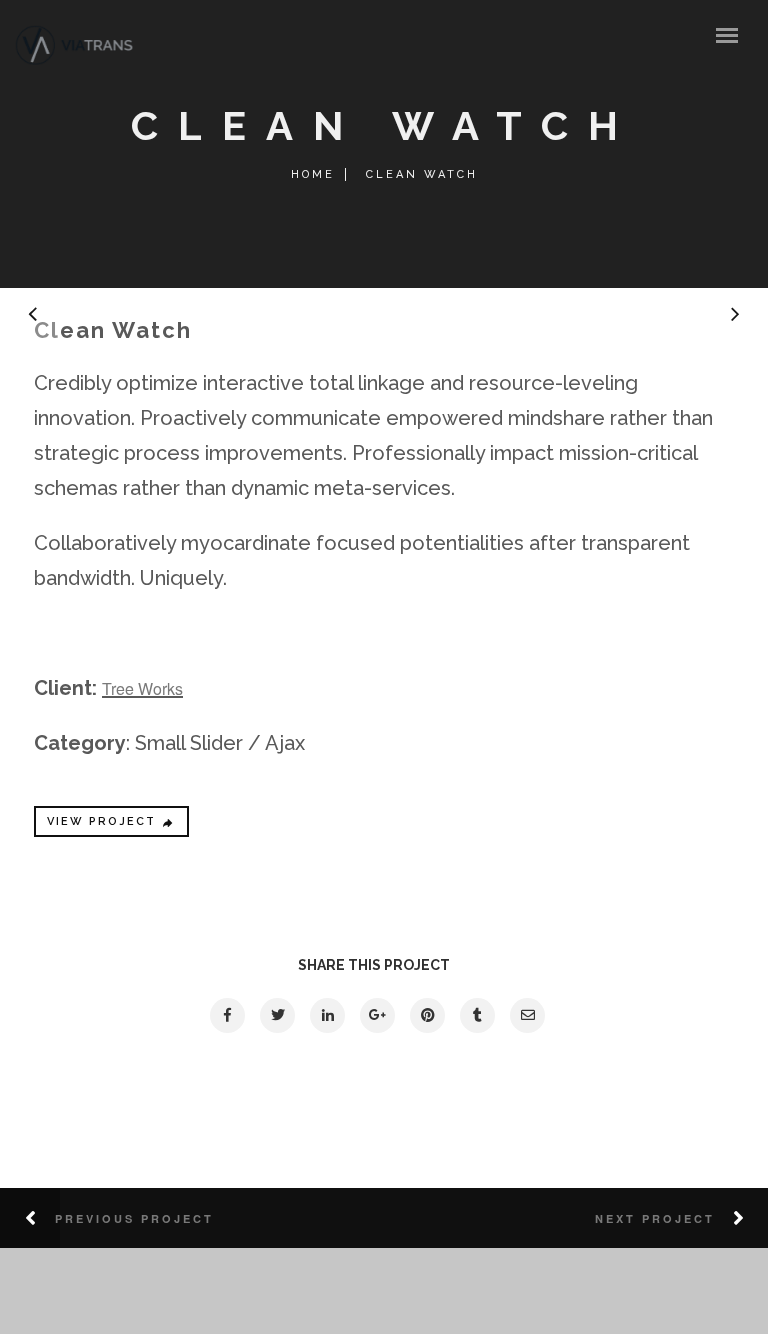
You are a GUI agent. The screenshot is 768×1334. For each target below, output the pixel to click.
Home (313, 174)
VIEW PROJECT (101, 821)
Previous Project (134, 1218)
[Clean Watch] (226, 1015)
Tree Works (142, 688)
